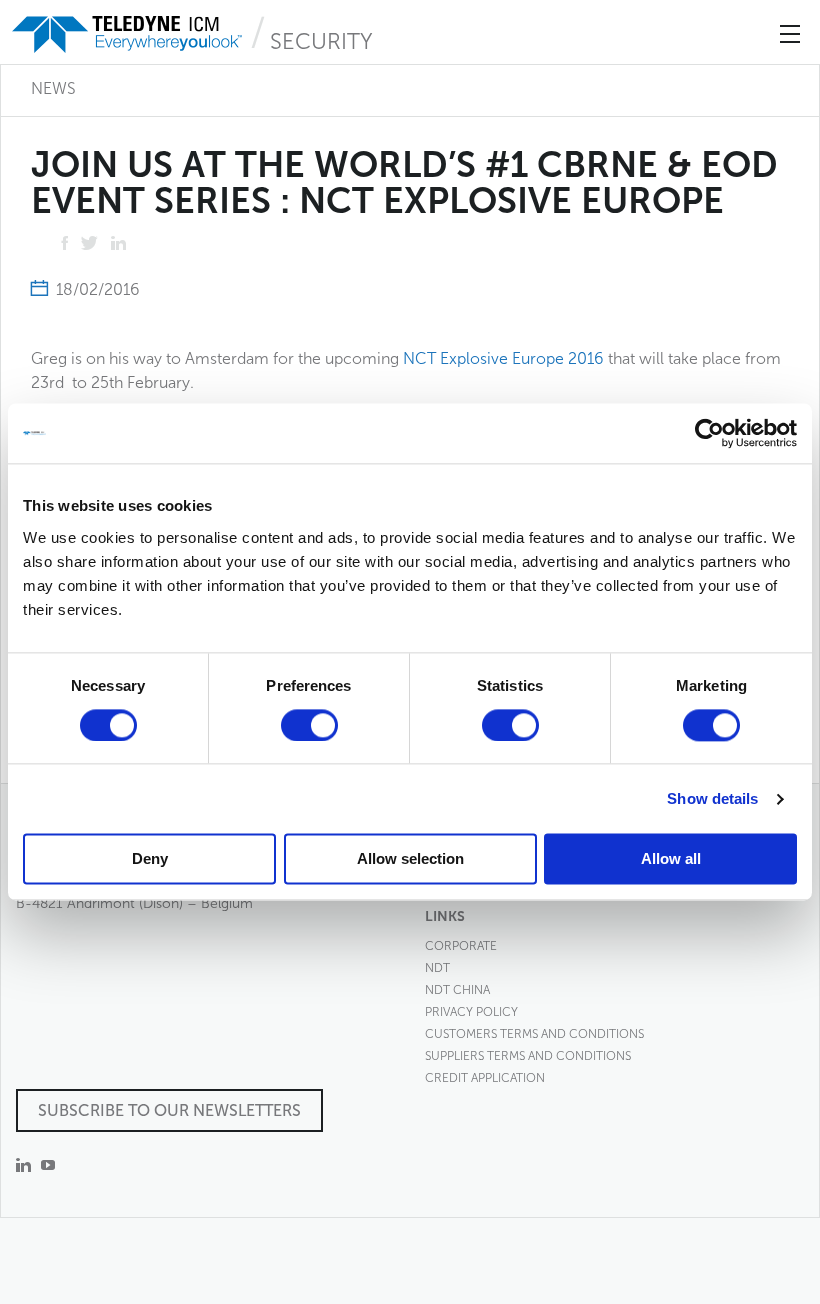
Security (321, 41)
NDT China (457, 990)
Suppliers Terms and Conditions (528, 1056)
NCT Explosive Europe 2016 (503, 358)
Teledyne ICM (129, 34)
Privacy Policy (471, 1012)
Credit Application (485, 1078)
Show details (712, 798)
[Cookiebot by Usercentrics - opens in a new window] (709, 433)
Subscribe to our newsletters (169, 1110)
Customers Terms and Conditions (534, 1034)
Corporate (461, 946)
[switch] (309, 725)
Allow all (671, 859)
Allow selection (410, 859)
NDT (437, 968)
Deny (150, 859)
